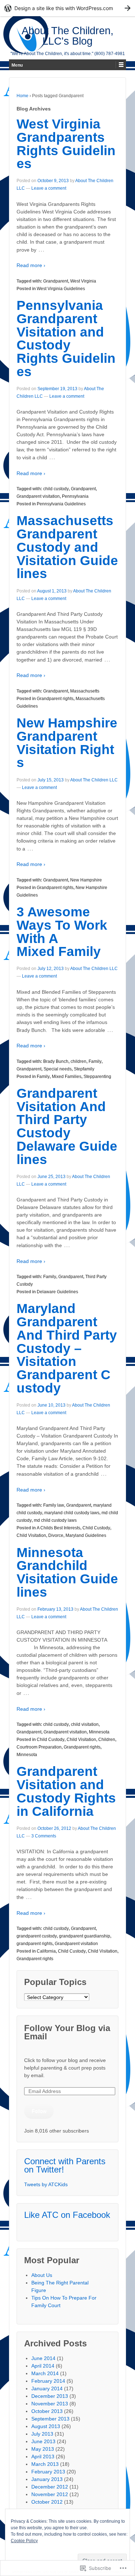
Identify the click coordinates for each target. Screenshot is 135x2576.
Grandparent (56, 281)
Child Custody (96, 1528)
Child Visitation (31, 1535)
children (78, 1061)
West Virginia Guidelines (61, 289)
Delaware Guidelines (57, 1292)
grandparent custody (37, 1936)
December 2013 (50, 2396)
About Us (42, 2275)
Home (22, 96)
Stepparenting (97, 1077)
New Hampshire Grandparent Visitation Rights (67, 743)
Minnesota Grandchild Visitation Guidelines (67, 1572)
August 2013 (46, 2426)
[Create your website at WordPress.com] (67, 8)
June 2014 (43, 2358)
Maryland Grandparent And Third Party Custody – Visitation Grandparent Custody (67, 1348)
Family (95, 1061)
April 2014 (43, 2366)
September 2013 (50, 2419)
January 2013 (47, 2479)
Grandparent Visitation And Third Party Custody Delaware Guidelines (67, 1126)
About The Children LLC (94, 780)
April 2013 (43, 2457)
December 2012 (50, 2487)
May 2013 (43, 2449)
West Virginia (83, 281)
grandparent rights (35, 1944)
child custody (56, 489)
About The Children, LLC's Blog (67, 36)
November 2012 (50, 2494)
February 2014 (48, 2381)
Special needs (58, 1069)
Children (107, 1740)
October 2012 (47, 2502)
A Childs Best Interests (58, 1528)
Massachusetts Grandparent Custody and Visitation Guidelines (67, 547)
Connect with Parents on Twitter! (65, 2165)
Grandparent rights (55, 699)
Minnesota (99, 1732)
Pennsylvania (75, 496)
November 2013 (50, 2404)
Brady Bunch (56, 1061)
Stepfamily (84, 1069)
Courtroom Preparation (39, 1747)
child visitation (85, 1724)
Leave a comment (49, 188)
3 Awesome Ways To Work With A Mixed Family (62, 932)
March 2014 (45, 2373)
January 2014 (47, 2388)
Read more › (31, 265)
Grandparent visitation (38, 496)
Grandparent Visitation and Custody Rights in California (66, 1791)
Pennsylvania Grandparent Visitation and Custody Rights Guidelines (66, 339)
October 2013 (47, 2411)
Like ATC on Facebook (67, 2215)
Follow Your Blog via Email (67, 2032)
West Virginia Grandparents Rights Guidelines (66, 144)
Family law (54, 1505)
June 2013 (43, 2441)
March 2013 (45, 2464)
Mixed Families (67, 1077)
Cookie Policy (24, 2541)
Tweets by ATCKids (46, 2184)
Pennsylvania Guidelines (61, 504)
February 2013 (48, 2472)
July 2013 (42, 2434)
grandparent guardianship (85, 1936)
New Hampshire (86, 880)
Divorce (56, 1535)
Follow (39, 2111)
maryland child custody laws (72, 1513)
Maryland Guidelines (86, 1535)
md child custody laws (55, 1520)
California (46, 1951)
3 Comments (44, 1836)
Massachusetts (85, 691)
